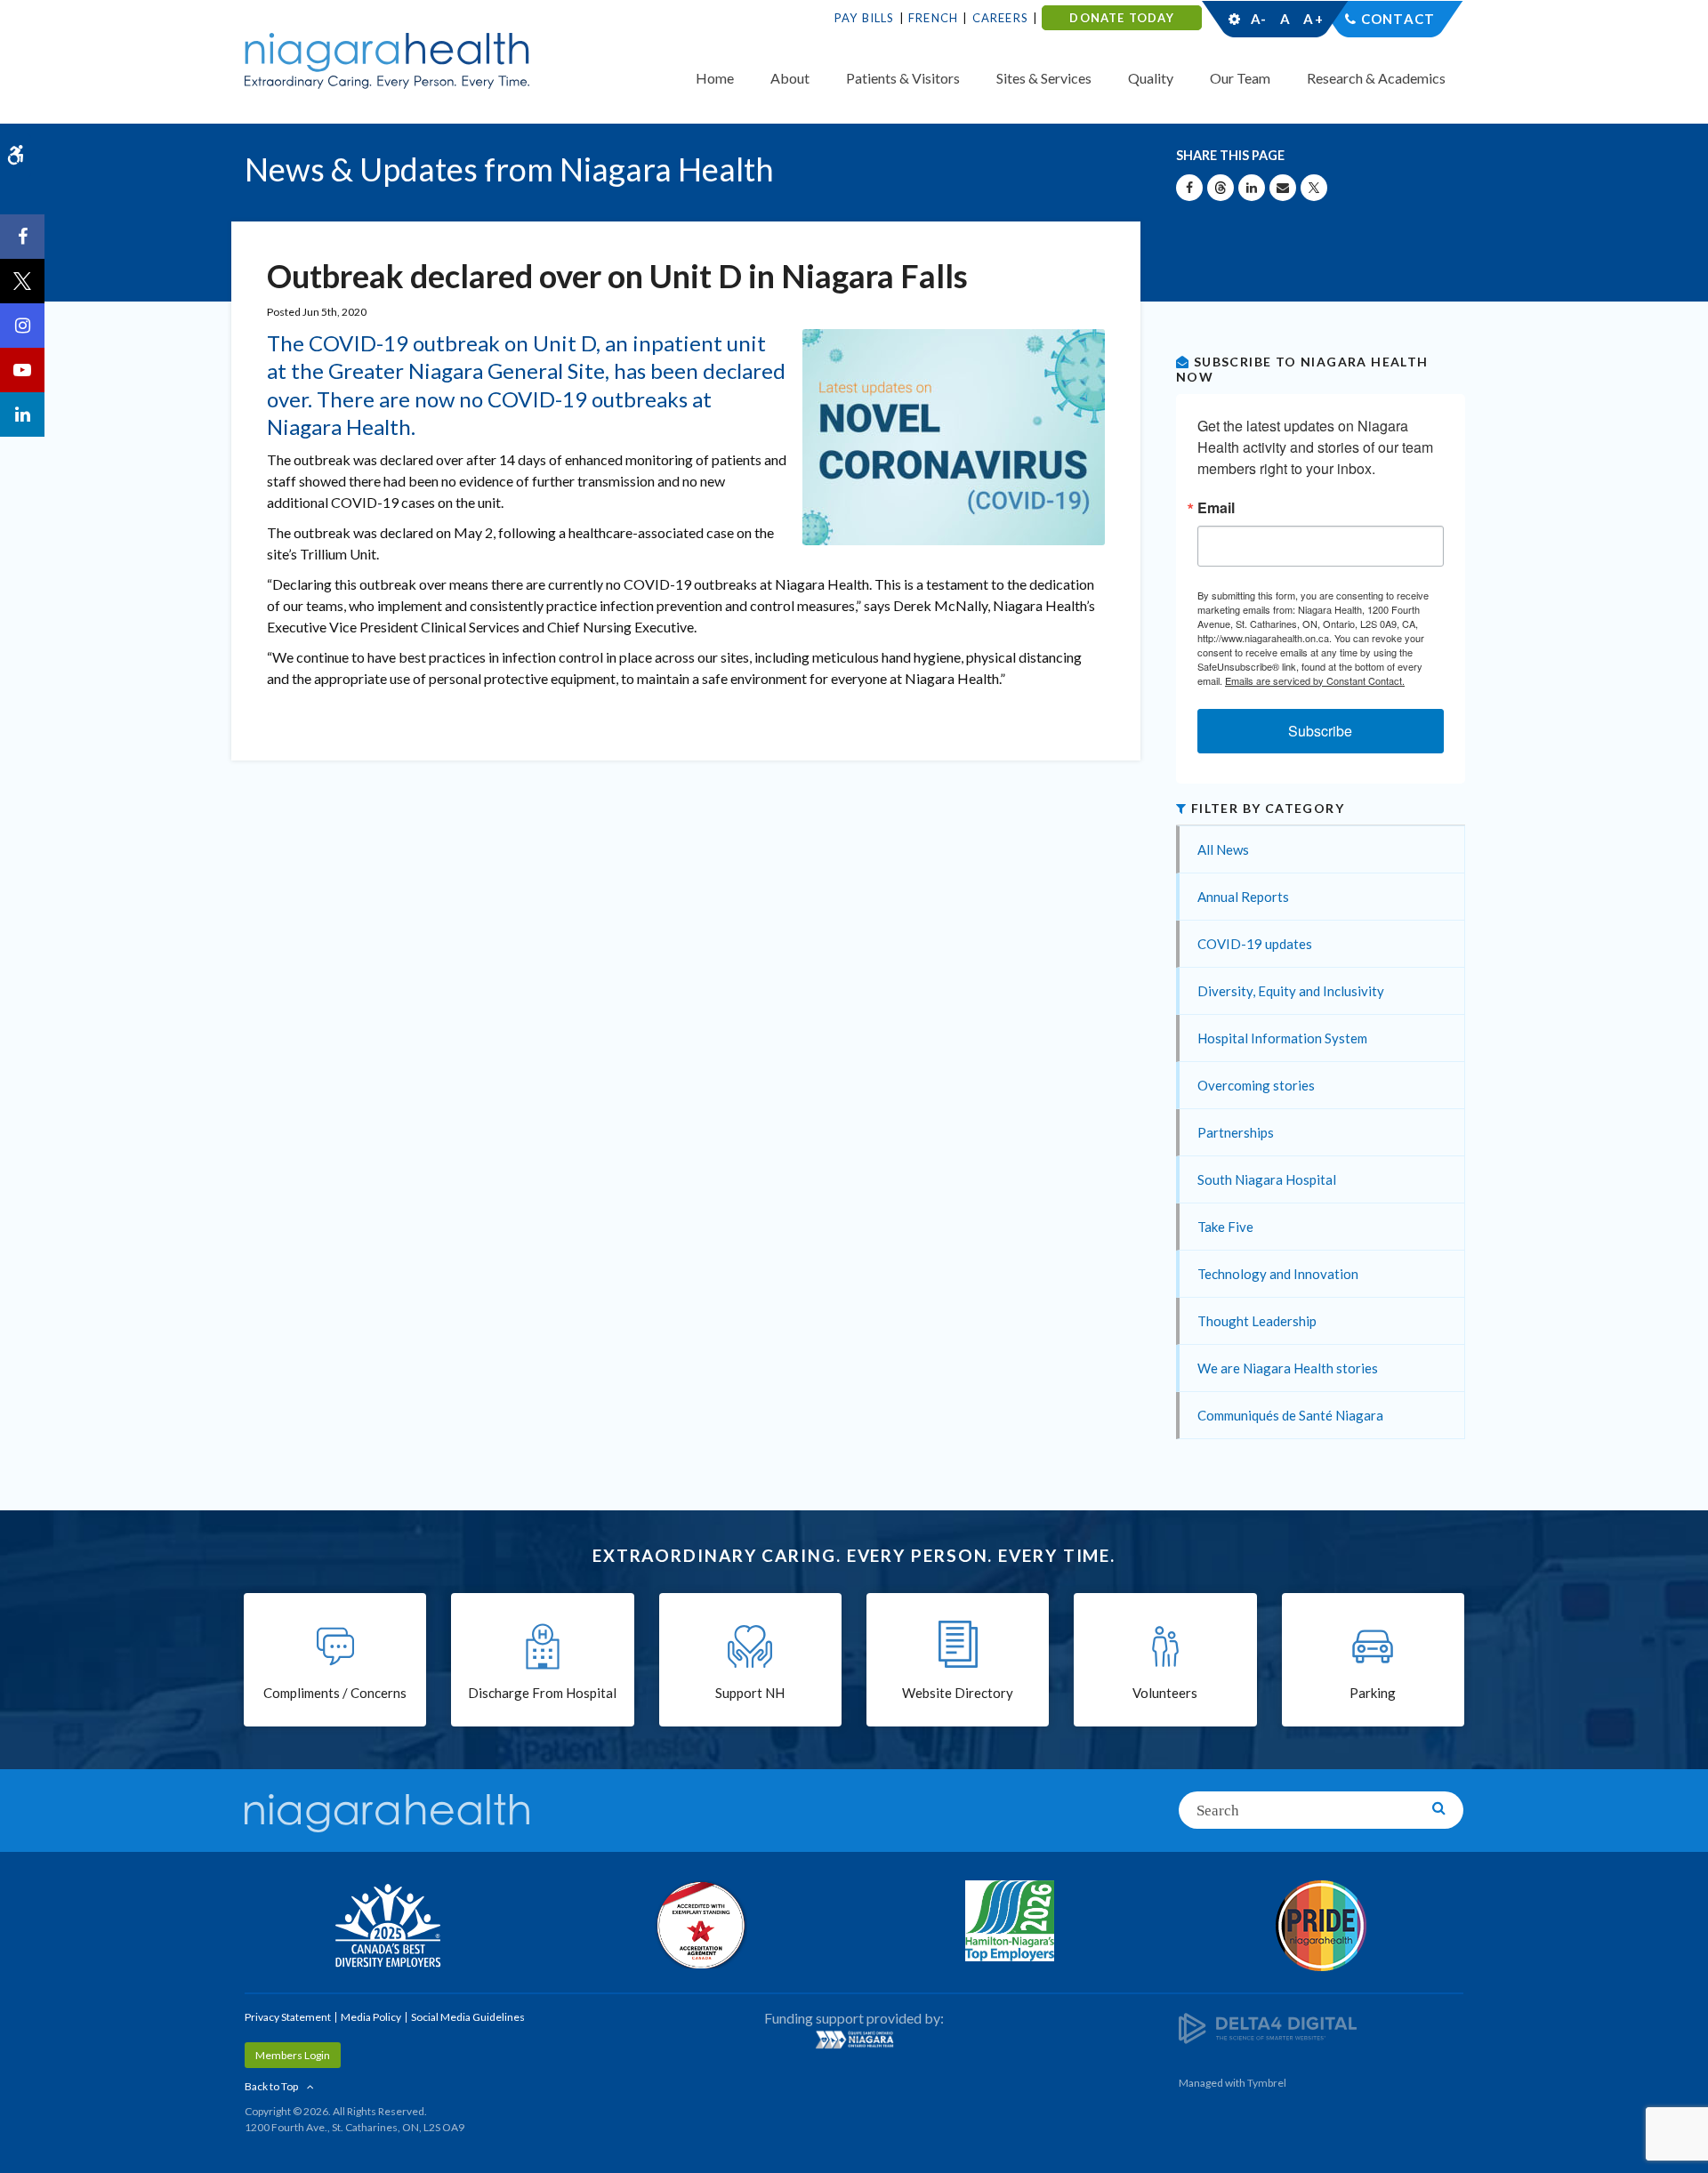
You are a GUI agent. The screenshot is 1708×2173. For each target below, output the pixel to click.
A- (1259, 19)
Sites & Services (1044, 78)
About (790, 78)
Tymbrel (1267, 2083)
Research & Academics (1376, 78)
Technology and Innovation (1278, 1274)
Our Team (1240, 78)
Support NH (750, 1693)
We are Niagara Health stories (1288, 1368)
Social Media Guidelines (468, 2017)
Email (1216, 508)
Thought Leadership (1257, 1321)
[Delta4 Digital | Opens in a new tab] (1268, 2027)
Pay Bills (865, 18)
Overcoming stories (1256, 1085)
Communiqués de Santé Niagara (1290, 1415)
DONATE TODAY (1121, 18)
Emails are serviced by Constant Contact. (1315, 680)
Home (715, 78)
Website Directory (958, 1693)
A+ (1312, 19)
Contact (1398, 19)
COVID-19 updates (1255, 944)
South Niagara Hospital (1267, 1179)
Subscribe (1320, 731)
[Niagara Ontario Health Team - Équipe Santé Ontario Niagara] (854, 2040)
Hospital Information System (1282, 1038)
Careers (1000, 18)
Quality (1151, 78)
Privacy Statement (288, 2017)
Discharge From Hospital (542, 1693)
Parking (1373, 1693)
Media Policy (371, 2017)
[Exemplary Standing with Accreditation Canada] (698, 1925)
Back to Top (271, 2086)
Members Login (293, 2055)
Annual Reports (1243, 897)
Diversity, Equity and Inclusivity (1291, 991)
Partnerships (1236, 1132)
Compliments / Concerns (335, 1693)
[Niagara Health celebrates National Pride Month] (1321, 1926)
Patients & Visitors (903, 78)
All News (1223, 849)
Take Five (1225, 1227)
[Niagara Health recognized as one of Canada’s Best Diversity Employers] (387, 1928)
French (933, 18)
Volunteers (1165, 1693)
